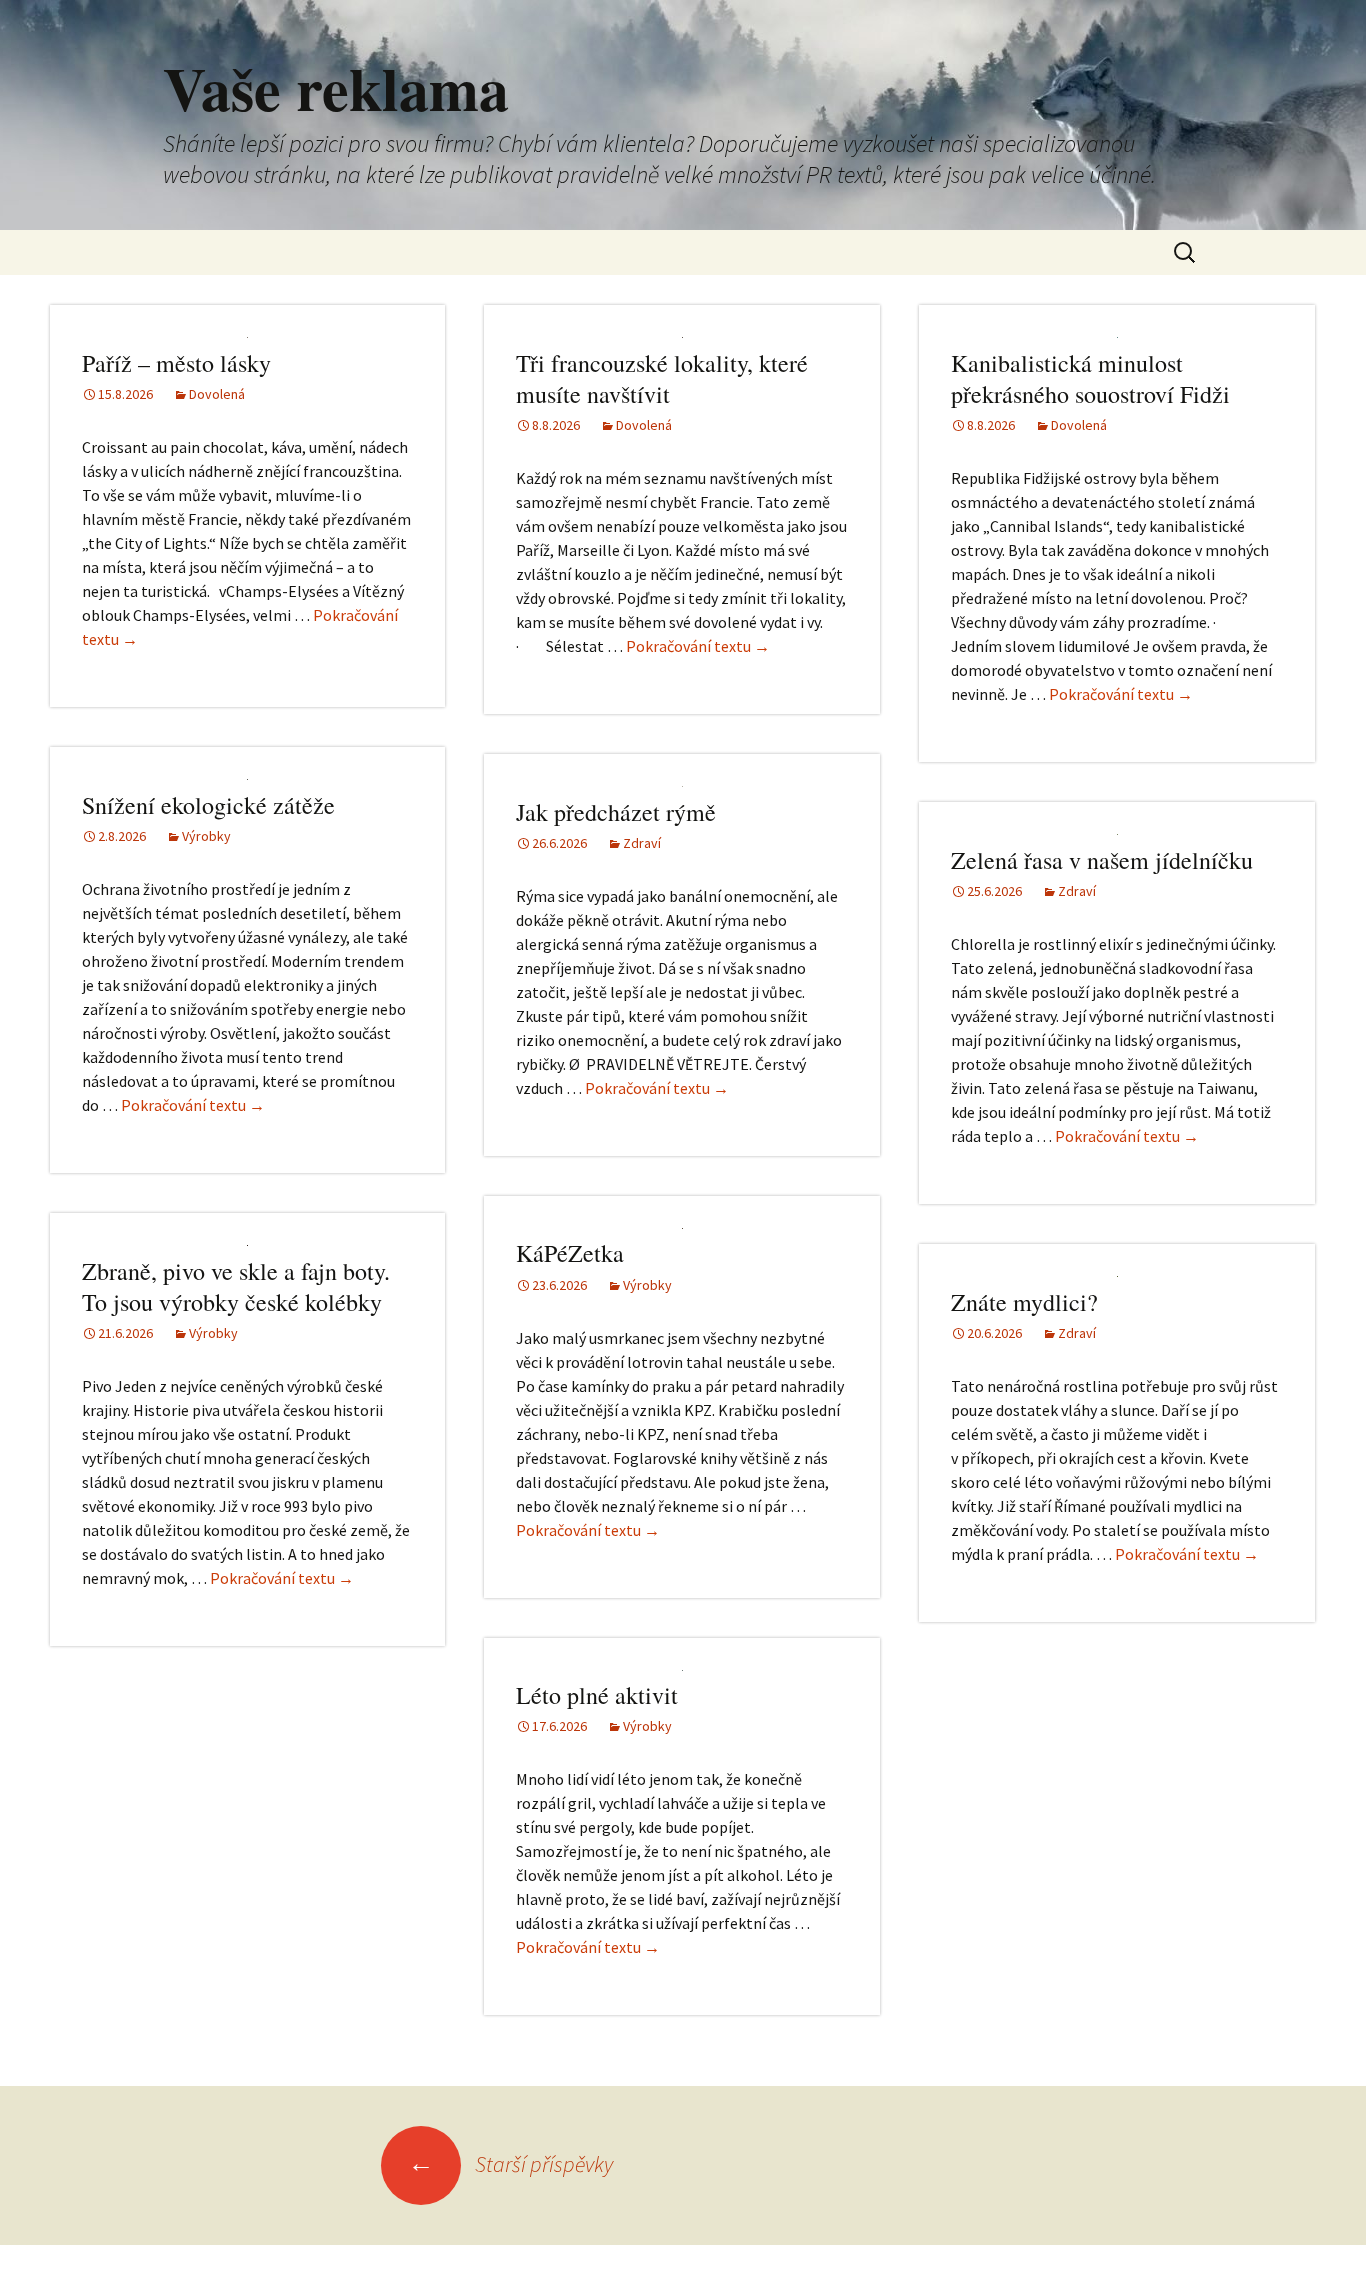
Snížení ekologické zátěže (208, 805)
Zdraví (642, 843)
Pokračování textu (698, 646)
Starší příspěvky (510, 2164)
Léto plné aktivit (597, 1695)
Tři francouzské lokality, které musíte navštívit (662, 378)
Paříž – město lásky (176, 363)
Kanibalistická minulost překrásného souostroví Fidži (1090, 378)
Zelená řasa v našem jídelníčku (1102, 860)
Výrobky (206, 836)
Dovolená (217, 394)
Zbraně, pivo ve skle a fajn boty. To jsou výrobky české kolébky (236, 1286)
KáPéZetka (570, 1253)
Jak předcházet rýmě (616, 812)
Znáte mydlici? (1024, 1302)
